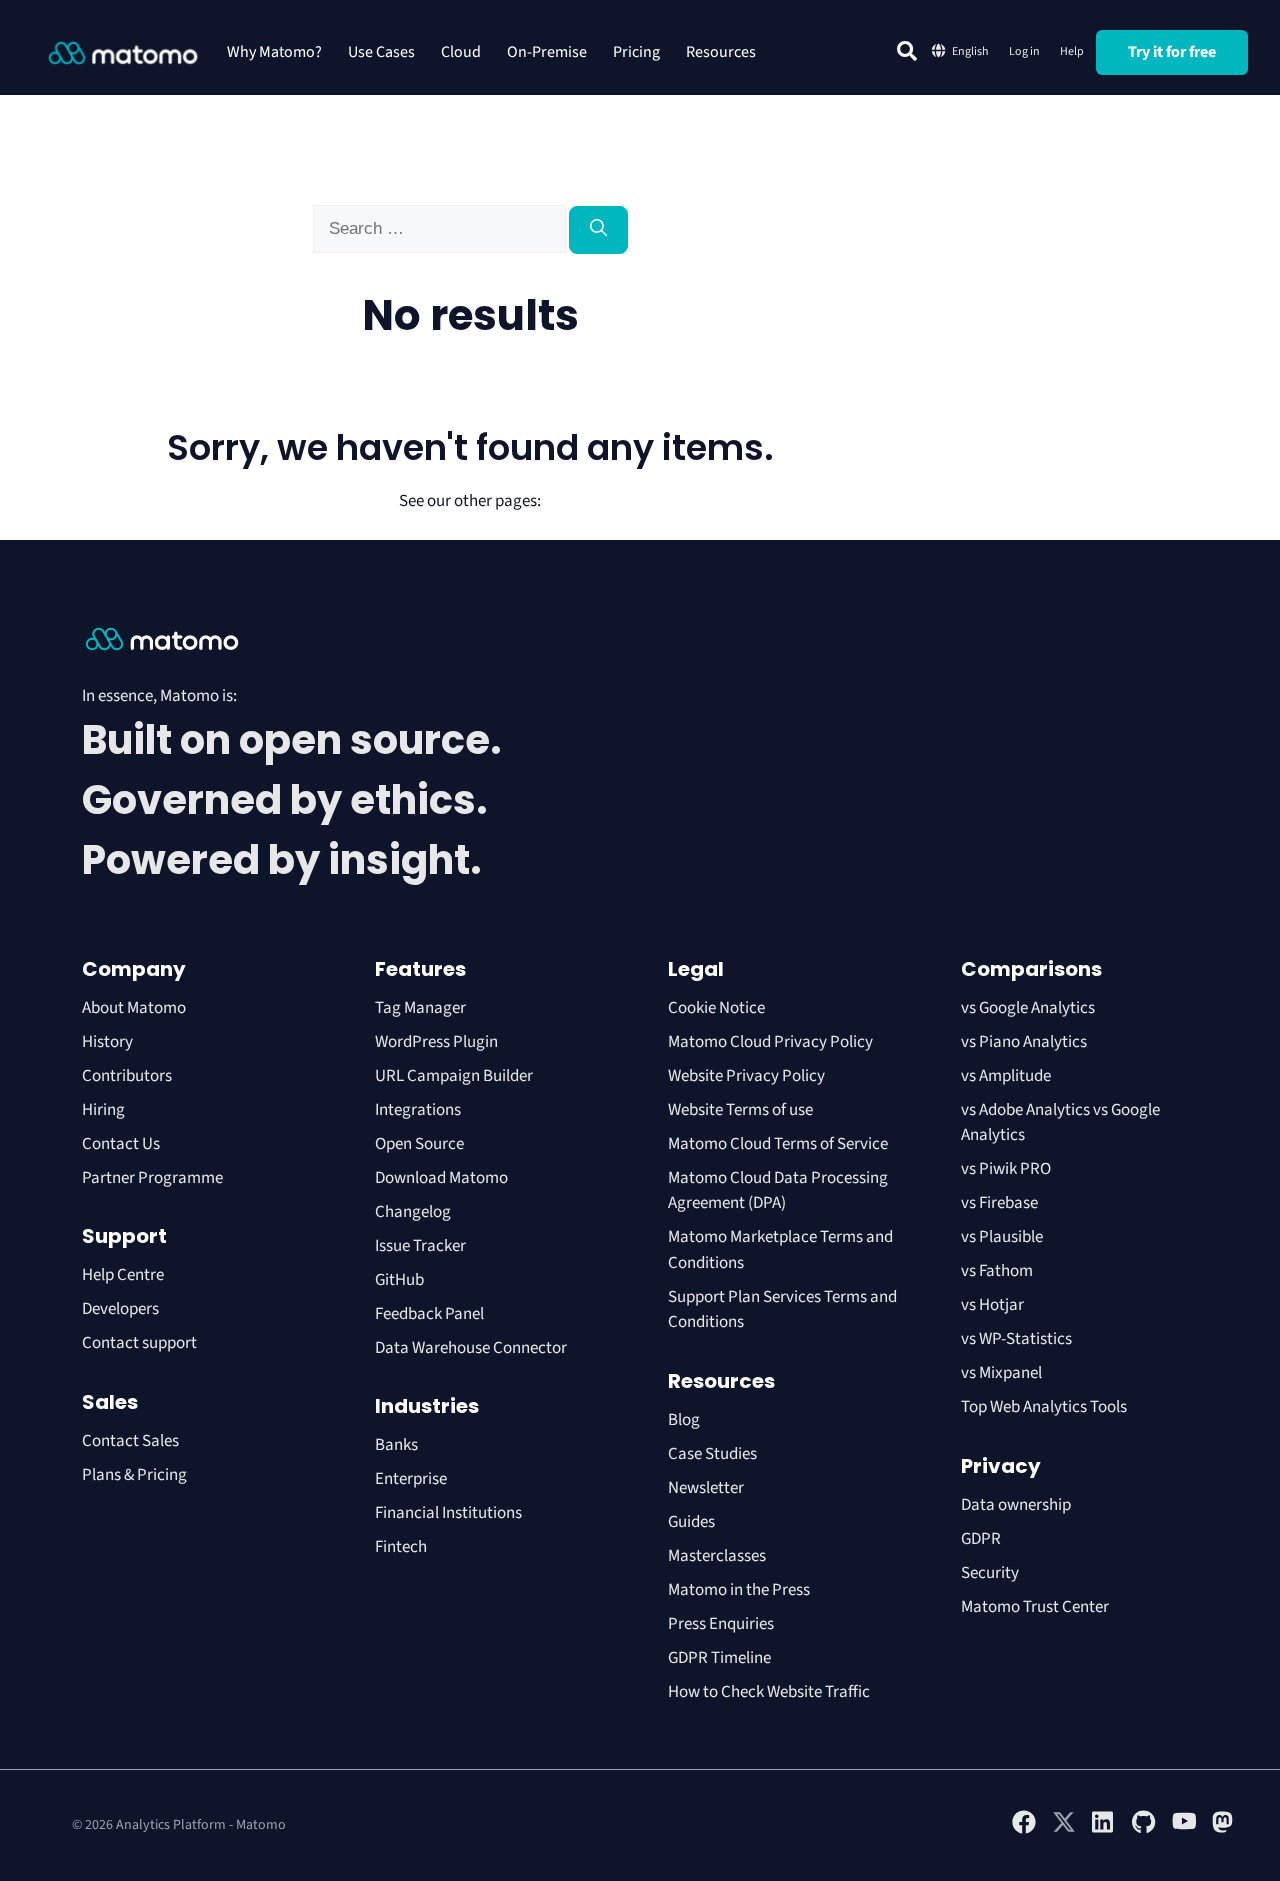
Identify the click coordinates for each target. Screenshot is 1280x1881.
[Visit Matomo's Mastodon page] (1224, 1830)
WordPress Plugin (436, 1042)
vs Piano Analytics (1024, 1042)
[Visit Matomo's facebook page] (1024, 1830)
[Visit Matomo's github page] (1144, 1830)
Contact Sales (130, 1441)
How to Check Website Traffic (769, 1692)
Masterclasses (717, 1556)
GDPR (981, 1539)
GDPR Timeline (719, 1658)
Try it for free (1172, 52)
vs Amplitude (1006, 1076)
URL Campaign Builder (454, 1076)
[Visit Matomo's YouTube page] (1184, 1828)
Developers (120, 1309)
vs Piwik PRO (1006, 1169)
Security (990, 1573)
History (107, 1042)
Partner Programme (152, 1178)
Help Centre (123, 1275)
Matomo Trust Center (1035, 1607)
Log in (1024, 51)
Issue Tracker (420, 1246)
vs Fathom (997, 1271)
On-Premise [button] (547, 52)
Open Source (419, 1144)
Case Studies (712, 1454)
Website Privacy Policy (746, 1076)
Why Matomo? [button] (274, 52)
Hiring (103, 1110)
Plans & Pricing (134, 1475)
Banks (398, 1445)
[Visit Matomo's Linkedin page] (1104, 1830)
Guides (691, 1522)
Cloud (461, 52)
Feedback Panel (429, 1314)
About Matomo (134, 1008)
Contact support (139, 1343)
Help (1072, 51)
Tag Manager (420, 1008)
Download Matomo (441, 1178)
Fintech (401, 1547)
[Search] (598, 230)
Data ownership (1016, 1505)
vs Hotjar (992, 1305)
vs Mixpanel (1001, 1373)
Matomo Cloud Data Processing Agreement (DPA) (778, 1191)
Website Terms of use (740, 1110)
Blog (684, 1420)
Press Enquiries (721, 1624)
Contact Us (121, 1144)
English (970, 51)
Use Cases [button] (381, 52)
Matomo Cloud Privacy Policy (770, 1042)
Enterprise (412, 1479)
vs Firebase (999, 1203)
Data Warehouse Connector (471, 1348)
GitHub (399, 1280)
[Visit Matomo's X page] (1064, 1830)
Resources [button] (721, 52)
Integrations (418, 1110)
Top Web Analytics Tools (1044, 1407)
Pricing (636, 52)
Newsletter (706, 1488)
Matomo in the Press (739, 1590)
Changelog (413, 1212)
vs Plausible (1002, 1237)
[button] (907, 51)
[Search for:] (441, 229)
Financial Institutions (450, 1513)
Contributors (127, 1076)
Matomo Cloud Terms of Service (778, 1144)
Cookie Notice (716, 1008)
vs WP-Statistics (1016, 1339)
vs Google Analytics (1028, 1008)
